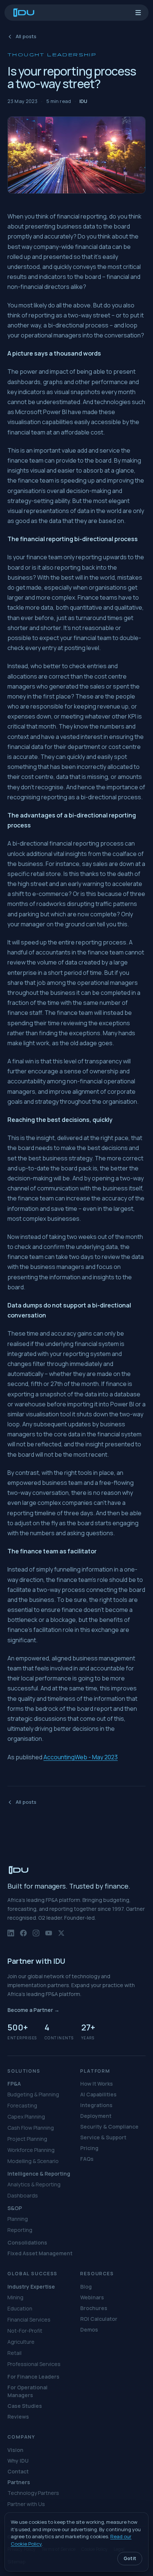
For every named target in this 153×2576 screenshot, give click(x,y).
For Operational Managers (27, 2391)
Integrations (96, 2105)
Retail (14, 2353)
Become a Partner (33, 2010)
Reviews (18, 2417)
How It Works (97, 2084)
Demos (89, 2330)
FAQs (87, 2159)
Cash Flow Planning (31, 2128)
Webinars (92, 2297)
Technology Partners (33, 2493)
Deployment (96, 2116)
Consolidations (27, 2242)
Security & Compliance (109, 2127)
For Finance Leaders (33, 2377)
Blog (86, 2287)
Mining (15, 2297)
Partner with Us (26, 2504)
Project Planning (27, 2139)
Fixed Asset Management (40, 2253)
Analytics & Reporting (34, 2184)
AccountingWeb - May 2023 (81, 1757)
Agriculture (21, 2342)
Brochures (94, 2308)
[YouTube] (49, 1936)
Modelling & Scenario (33, 2161)
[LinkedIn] (11, 1936)
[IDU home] (24, 13)
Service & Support (103, 2137)
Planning (18, 2219)
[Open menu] (138, 13)
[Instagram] (36, 1936)
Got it (130, 2558)
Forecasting (22, 2105)
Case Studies (25, 2406)
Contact (18, 2471)
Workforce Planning (31, 2150)
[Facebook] (23, 1936)
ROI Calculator (99, 2319)
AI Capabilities (98, 2094)
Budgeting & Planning (33, 2094)
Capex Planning (26, 2117)
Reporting (20, 2230)
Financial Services (29, 2320)
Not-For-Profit (25, 2331)
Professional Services (34, 2364)
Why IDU (18, 2461)
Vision (15, 2450)
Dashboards (23, 2195)
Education (20, 2308)
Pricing (89, 2148)
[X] (61, 1936)
